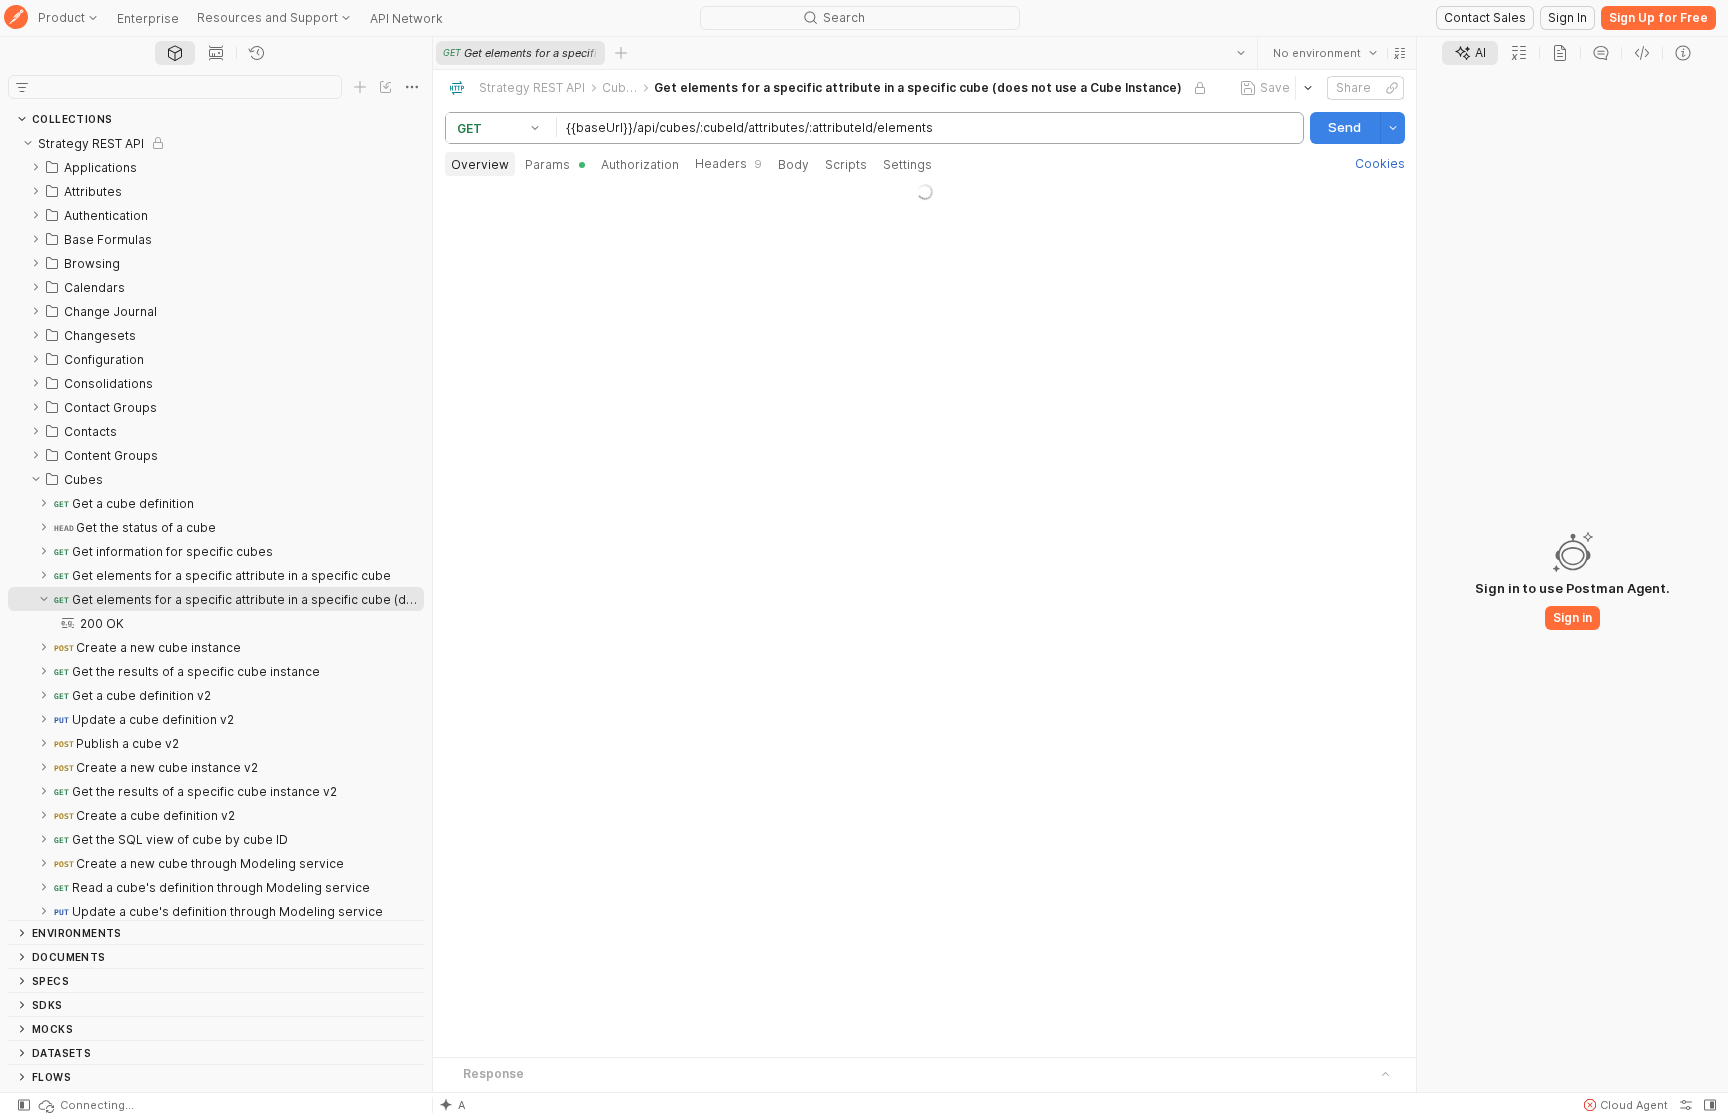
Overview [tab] (480, 164)
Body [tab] (793, 164)
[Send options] (1392, 128)
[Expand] (36, 167)
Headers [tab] (728, 163)
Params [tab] (547, 164)
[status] (85, 1105)
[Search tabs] (1240, 53)
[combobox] (1324, 53)
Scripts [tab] (846, 164)
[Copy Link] (1391, 88)
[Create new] (360, 87)
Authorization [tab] (640, 164)
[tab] (175, 53)
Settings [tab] (907, 164)
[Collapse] (28, 143)
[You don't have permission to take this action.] (621, 53)
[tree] (216, 525)
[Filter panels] (22, 87)
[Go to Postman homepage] (16, 18)
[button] (1399, 53)
